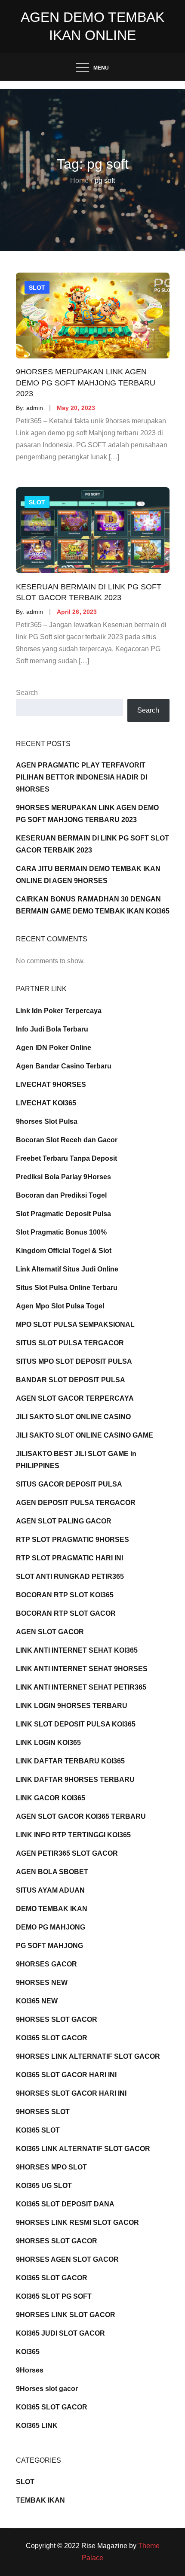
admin (35, 408)
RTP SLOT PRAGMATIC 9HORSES (72, 1540)
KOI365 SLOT (38, 2130)
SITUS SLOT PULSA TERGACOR (70, 1343)
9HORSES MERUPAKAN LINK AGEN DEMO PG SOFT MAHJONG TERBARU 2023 (86, 383)
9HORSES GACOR (46, 1964)
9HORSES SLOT (43, 2112)
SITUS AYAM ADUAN (50, 1890)
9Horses (30, 2370)
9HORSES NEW (42, 1983)
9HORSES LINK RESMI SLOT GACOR (77, 2223)
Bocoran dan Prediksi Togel (61, 1195)
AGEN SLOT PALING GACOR (64, 1521)
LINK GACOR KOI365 (51, 1798)
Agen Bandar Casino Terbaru (64, 1066)
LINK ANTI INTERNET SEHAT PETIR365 (81, 1687)
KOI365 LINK (37, 2426)
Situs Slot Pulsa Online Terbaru (67, 1288)
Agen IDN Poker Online (54, 1048)
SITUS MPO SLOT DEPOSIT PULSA (74, 1361)
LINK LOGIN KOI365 (48, 1743)
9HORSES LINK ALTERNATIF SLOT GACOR (88, 2056)
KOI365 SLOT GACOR (52, 2038)
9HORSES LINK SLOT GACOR (66, 2315)
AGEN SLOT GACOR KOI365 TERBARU (81, 1816)
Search (27, 693)
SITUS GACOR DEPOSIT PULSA (69, 1484)
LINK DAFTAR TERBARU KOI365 (70, 1761)
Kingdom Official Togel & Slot (64, 1251)
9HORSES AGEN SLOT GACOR (67, 2259)
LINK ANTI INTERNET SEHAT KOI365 (77, 1650)
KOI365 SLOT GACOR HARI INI (66, 2075)
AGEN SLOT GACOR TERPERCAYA (75, 1398)
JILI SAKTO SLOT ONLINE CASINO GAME (85, 1435)
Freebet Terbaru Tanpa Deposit (66, 1158)
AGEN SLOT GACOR (50, 1632)
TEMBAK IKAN (40, 2500)
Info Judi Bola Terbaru (52, 1029)
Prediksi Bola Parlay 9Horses (63, 1177)
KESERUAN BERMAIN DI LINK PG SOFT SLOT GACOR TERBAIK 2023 (89, 592)
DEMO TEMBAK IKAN (52, 1909)
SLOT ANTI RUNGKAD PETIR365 (70, 1576)
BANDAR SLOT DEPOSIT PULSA (71, 1380)
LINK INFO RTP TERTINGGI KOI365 (73, 1835)
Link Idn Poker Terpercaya (59, 1011)
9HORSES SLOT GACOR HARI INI (71, 2093)
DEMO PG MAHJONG (51, 1927)
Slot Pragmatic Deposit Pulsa (63, 1214)
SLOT (37, 288)
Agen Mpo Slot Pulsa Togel (60, 1306)
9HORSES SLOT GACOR (57, 2019)
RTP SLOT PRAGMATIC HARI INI (69, 1558)
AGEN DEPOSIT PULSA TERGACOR (76, 1503)
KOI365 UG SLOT (44, 2186)
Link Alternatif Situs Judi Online (67, 1269)
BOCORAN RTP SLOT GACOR (66, 1613)
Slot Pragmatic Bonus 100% (61, 1232)
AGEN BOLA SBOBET (52, 1872)
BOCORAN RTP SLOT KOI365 (65, 1595)
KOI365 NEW (37, 2001)
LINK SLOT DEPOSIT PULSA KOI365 (76, 1724)
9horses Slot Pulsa (47, 1121)
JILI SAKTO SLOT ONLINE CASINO (73, 1417)
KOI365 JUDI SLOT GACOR (60, 2333)
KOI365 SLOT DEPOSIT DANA (65, 2204)
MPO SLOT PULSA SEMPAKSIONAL (75, 1324)
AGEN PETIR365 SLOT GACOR (67, 1853)
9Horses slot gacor (47, 2389)
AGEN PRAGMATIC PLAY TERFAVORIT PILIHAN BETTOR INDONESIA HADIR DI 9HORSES (82, 777)
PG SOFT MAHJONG (49, 1946)
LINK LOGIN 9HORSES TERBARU (72, 1706)
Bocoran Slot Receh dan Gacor (67, 1140)
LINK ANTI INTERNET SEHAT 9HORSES (82, 1669)
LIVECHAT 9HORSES (51, 1085)
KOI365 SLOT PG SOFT (54, 2296)
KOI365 (28, 2352)
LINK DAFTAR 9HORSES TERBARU (75, 1780)
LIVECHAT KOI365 (46, 1103)
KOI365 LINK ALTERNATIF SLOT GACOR (83, 2149)
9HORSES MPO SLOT (51, 2167)
